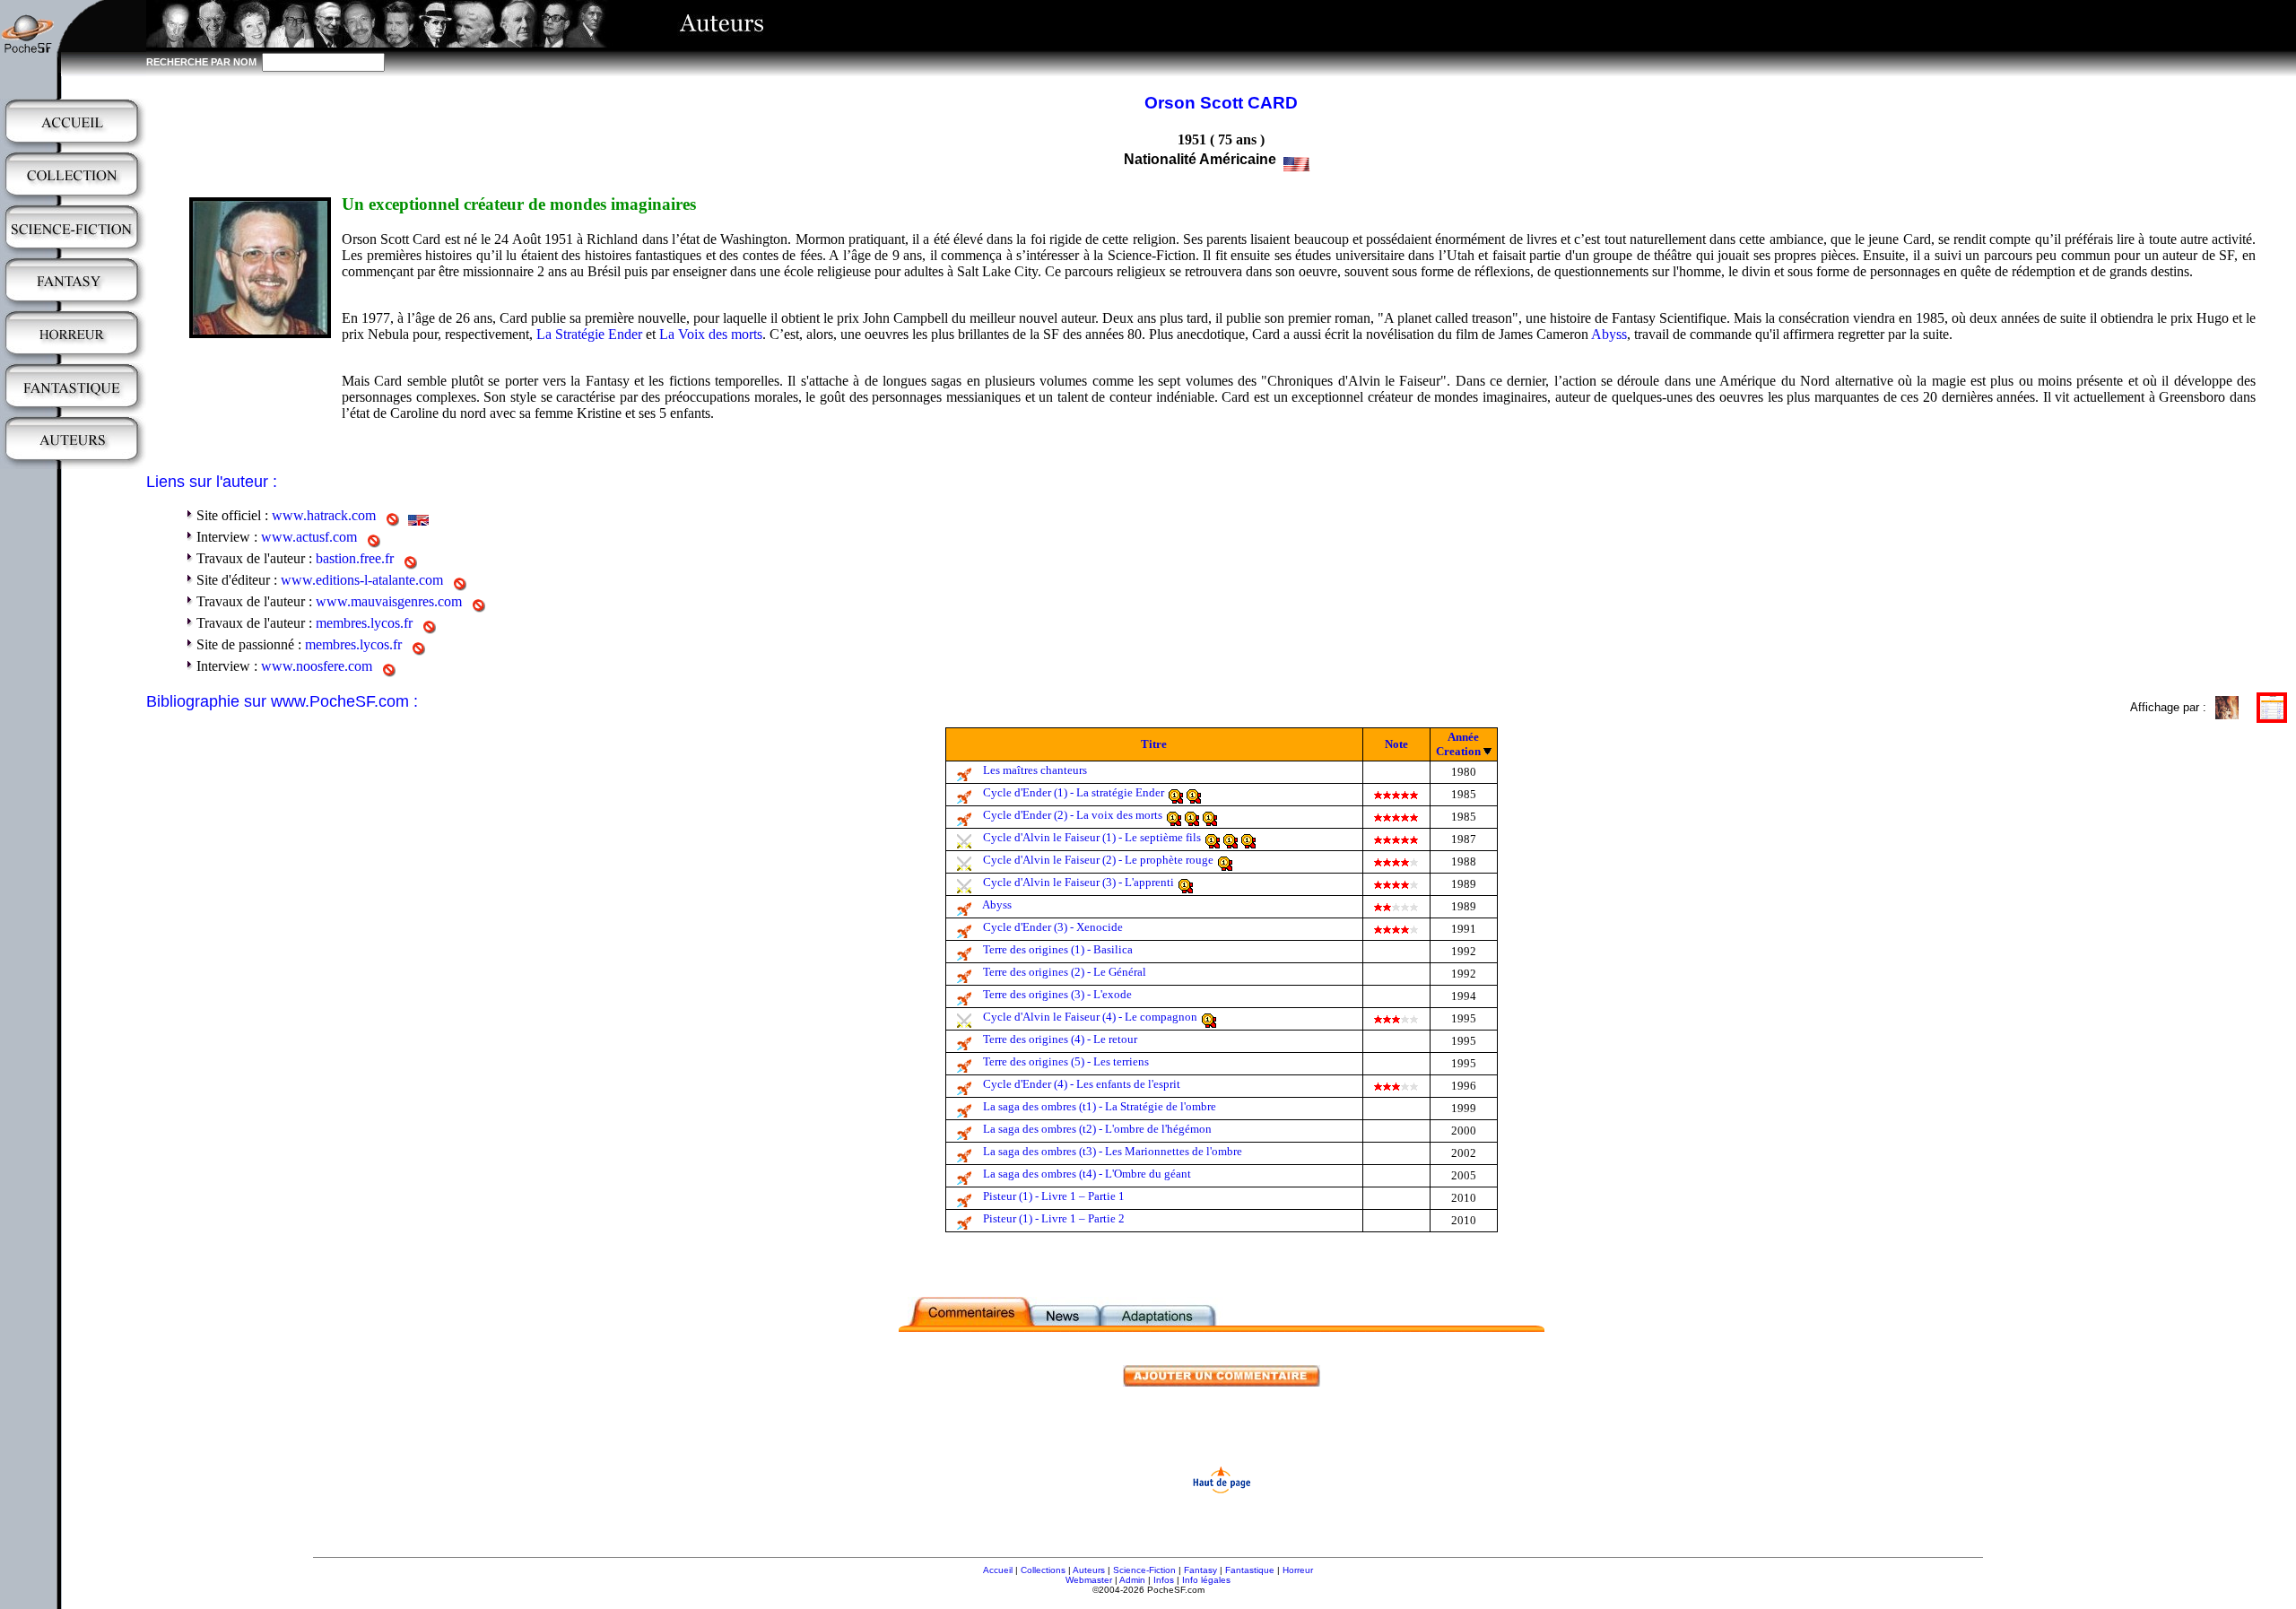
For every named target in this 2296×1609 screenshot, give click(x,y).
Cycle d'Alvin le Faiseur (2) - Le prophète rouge (1098, 860)
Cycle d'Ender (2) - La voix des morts (1073, 815)
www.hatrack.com (324, 515)
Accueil (998, 1570)
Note (1396, 744)
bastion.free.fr (355, 558)
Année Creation (1458, 744)
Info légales (1206, 1580)
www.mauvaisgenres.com (389, 601)
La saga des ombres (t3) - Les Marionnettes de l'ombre (1113, 1151)
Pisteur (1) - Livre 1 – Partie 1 (1054, 1196)
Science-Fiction (1144, 1570)
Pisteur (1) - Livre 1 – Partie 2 (1054, 1218)
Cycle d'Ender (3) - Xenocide (1053, 927)
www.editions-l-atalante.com (362, 580)
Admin (1132, 1580)
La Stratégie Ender (589, 334)
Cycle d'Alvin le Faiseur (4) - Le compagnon (1090, 1017)
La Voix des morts (711, 334)
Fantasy (1200, 1570)
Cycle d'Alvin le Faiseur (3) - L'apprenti (1078, 882)
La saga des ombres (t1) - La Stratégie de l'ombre (1100, 1106)
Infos (1164, 1580)
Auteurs (1089, 1570)
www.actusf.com (309, 537)
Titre (1154, 744)
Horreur (1298, 1570)
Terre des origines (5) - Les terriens (1066, 1061)
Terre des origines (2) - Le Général (1065, 972)
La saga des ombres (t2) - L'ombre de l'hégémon (1097, 1129)
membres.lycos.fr (364, 623)
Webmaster (1089, 1580)
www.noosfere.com (317, 666)
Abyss (1609, 334)
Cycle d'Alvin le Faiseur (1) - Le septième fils (1092, 837)
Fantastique (1250, 1570)
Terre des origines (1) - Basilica (1058, 949)
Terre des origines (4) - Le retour (1060, 1039)
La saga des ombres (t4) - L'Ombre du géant (1087, 1174)
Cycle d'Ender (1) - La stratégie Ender (1074, 792)
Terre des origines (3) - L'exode (1057, 994)
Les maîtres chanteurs (1035, 770)
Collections (1043, 1570)
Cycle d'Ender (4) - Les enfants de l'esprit (1082, 1084)
